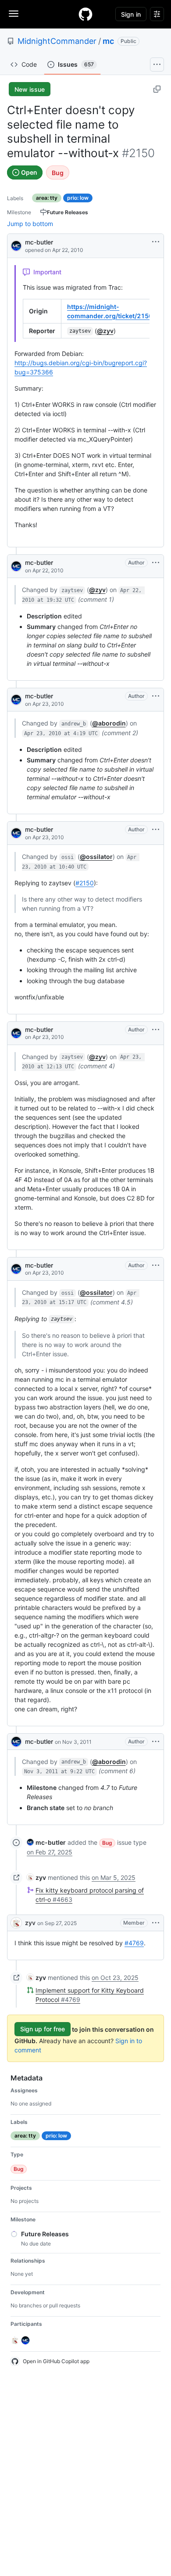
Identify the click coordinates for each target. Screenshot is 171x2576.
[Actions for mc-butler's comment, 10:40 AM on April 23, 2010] (156, 830)
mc (108, 41)
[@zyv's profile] (16, 1923)
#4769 (134, 1943)
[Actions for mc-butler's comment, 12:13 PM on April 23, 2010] (156, 1030)
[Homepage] (85, 14)
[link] (46, 1842)
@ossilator (96, 857)
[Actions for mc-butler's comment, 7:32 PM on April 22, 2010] (156, 563)
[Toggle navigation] (14, 14)
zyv (30, 1923)
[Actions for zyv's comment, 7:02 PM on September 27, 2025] (156, 1923)
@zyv (105, 331)
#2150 (85, 883)
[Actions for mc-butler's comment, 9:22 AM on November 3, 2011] (156, 1742)
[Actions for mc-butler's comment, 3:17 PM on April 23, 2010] (156, 1265)
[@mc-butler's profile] (16, 245)
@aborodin (109, 723)
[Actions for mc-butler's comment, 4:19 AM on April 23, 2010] (156, 696)
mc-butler (39, 242)
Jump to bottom (30, 224)
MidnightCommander (57, 41)
